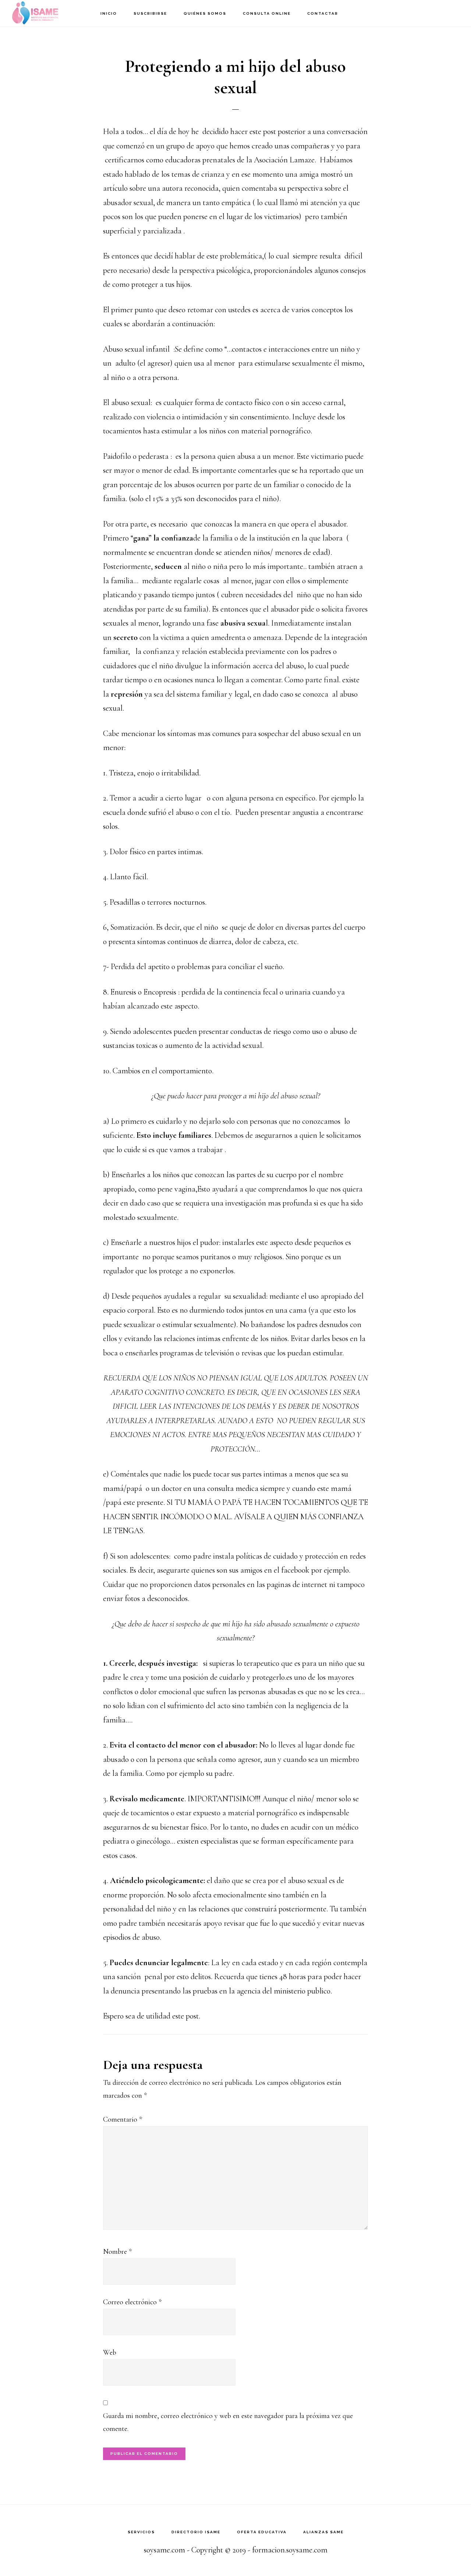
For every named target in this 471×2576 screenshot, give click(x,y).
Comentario (123, 2119)
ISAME (48, 13)
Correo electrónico (132, 2302)
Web (110, 2352)
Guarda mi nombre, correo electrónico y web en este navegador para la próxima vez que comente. (228, 2422)
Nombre (117, 2252)
